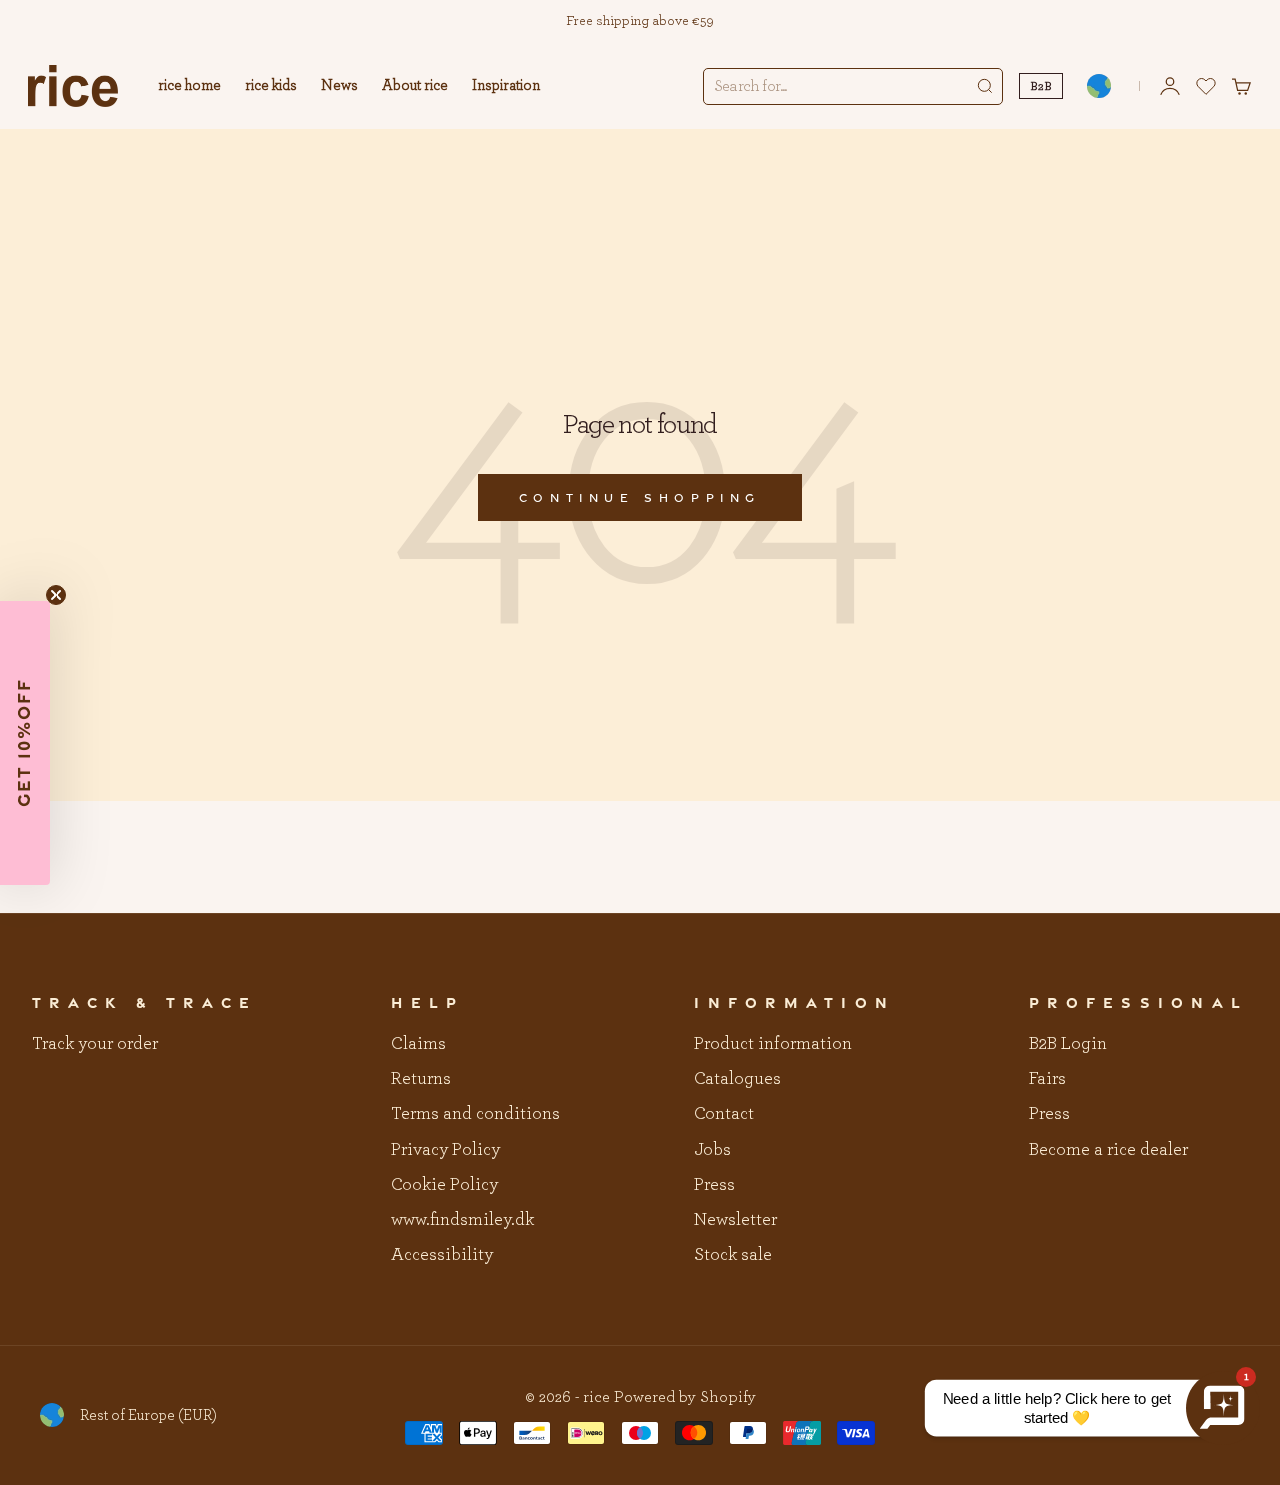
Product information (773, 1044)
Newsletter (735, 1220)
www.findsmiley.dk (462, 1220)
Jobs (712, 1150)
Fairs (1047, 1079)
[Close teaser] (56, 595)
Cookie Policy (444, 1185)
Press (714, 1185)
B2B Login (1068, 1044)
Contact (724, 1114)
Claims (418, 1044)
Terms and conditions (475, 1114)
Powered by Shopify (685, 1397)
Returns (421, 1079)
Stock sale (733, 1255)
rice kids (271, 85)
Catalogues (737, 1079)
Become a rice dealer (1108, 1150)
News (339, 85)
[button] (25, 743)
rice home (189, 85)
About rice (415, 85)
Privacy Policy (445, 1150)
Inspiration (506, 85)
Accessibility (442, 1255)
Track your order (95, 1044)
